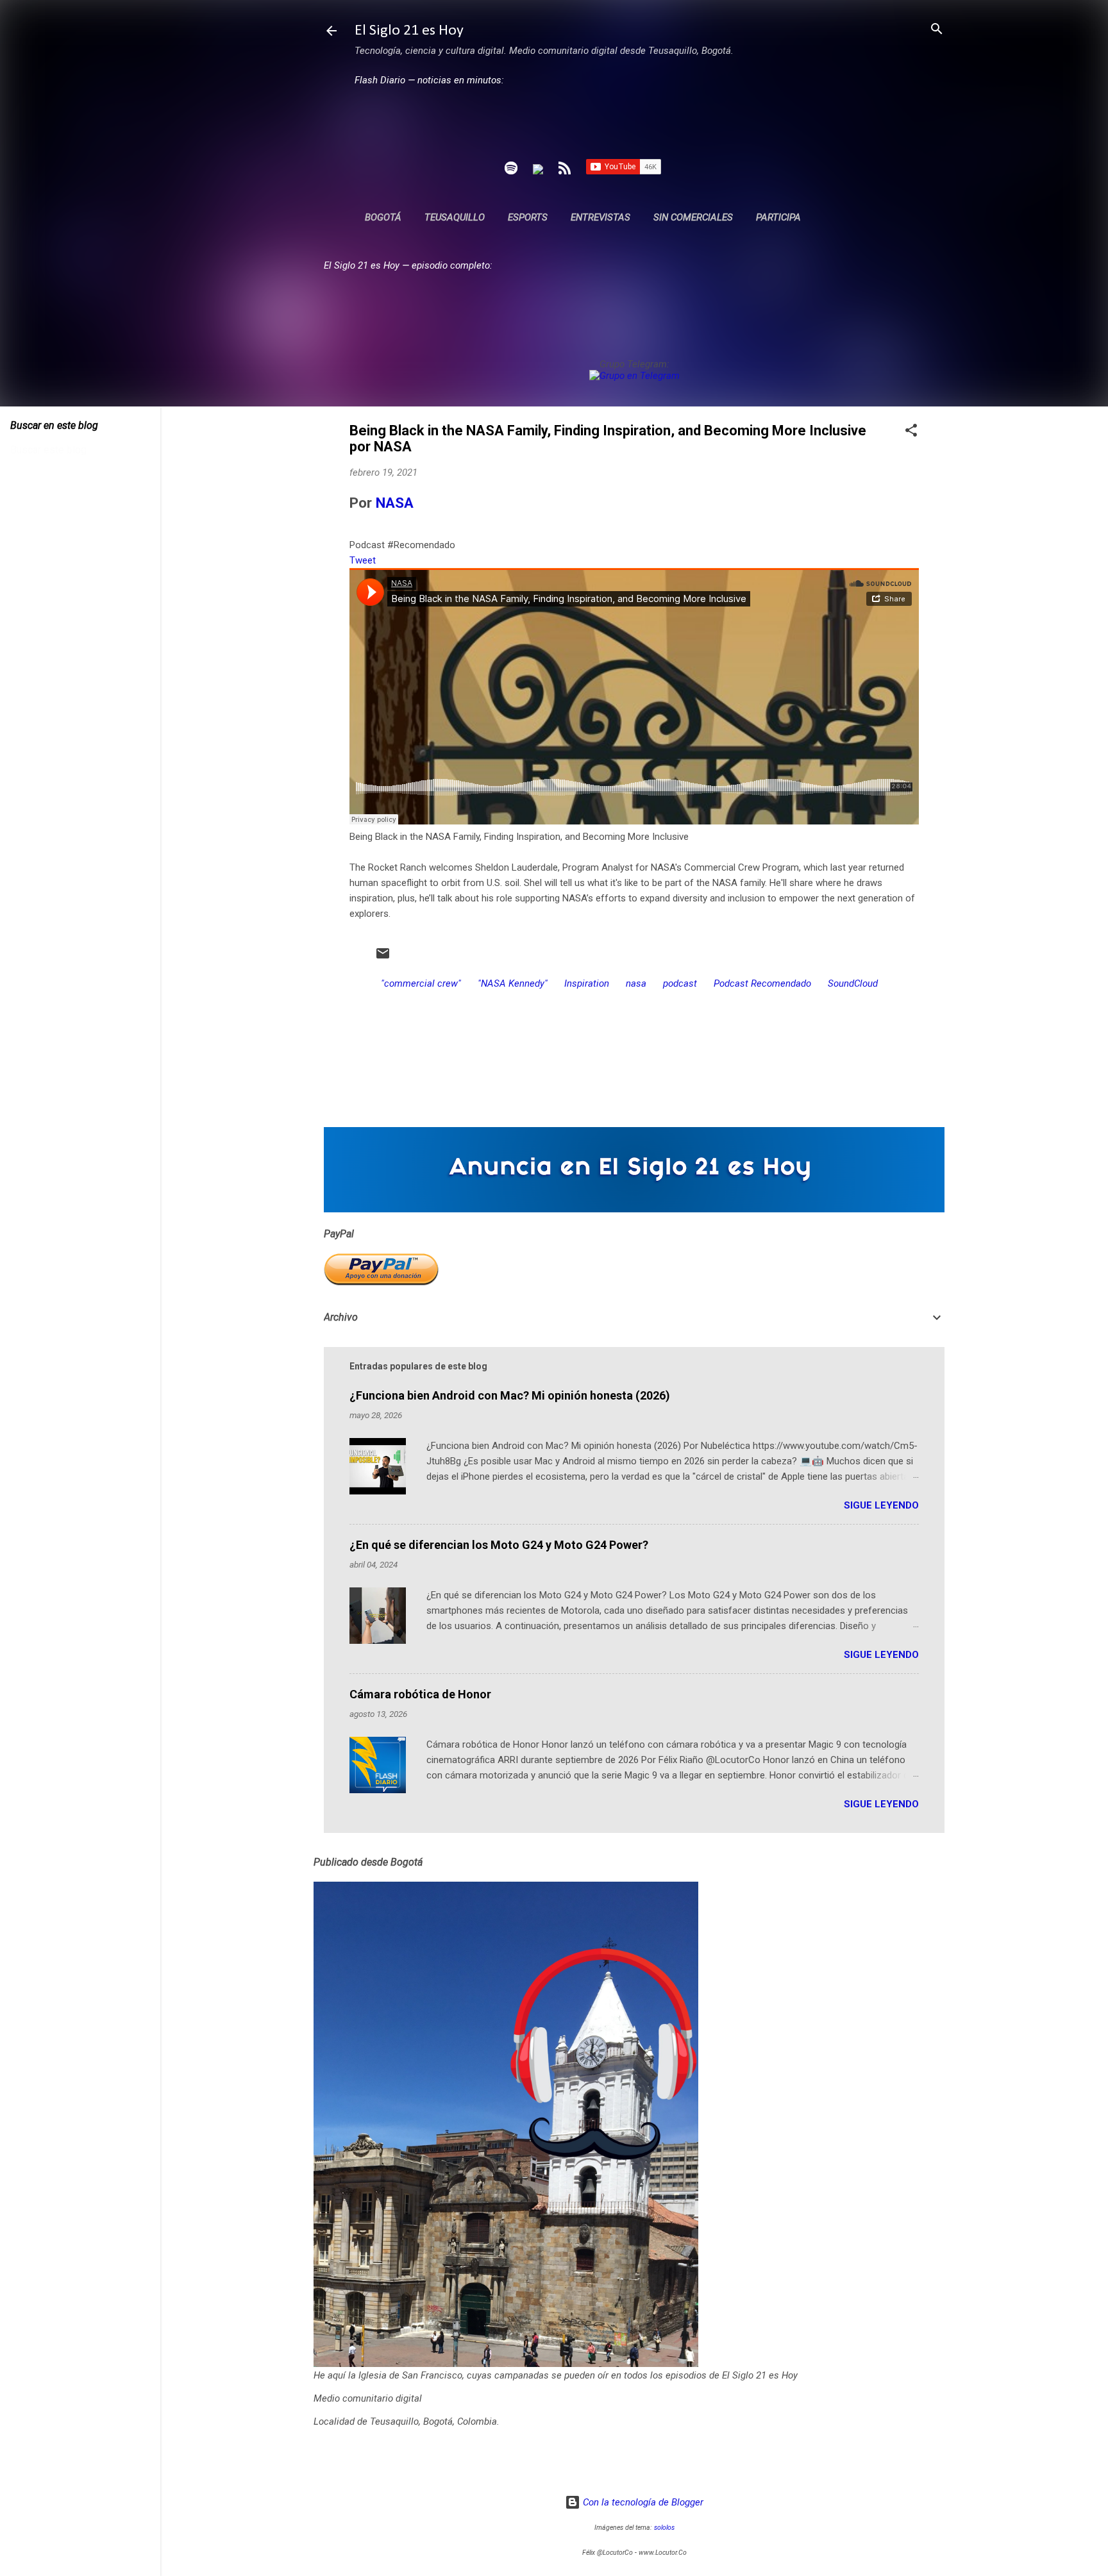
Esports (528, 217)
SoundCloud (853, 983)
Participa (778, 217)
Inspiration (587, 983)
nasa (636, 983)
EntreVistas (600, 217)
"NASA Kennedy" (513, 983)
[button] (911, 431)
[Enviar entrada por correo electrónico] (383, 958)
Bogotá (383, 217)
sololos (664, 2528)
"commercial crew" (421, 983)
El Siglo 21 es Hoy (409, 31)
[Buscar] (937, 30)
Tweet (363, 560)
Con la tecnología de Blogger (642, 2502)
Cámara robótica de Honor (420, 1694)
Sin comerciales (693, 217)
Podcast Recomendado (762, 983)
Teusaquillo (455, 217)
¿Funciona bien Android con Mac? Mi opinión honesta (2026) (510, 1395)
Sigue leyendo (881, 1505)
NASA (395, 503)
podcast (680, 983)
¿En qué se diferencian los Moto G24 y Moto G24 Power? (499, 1545)
